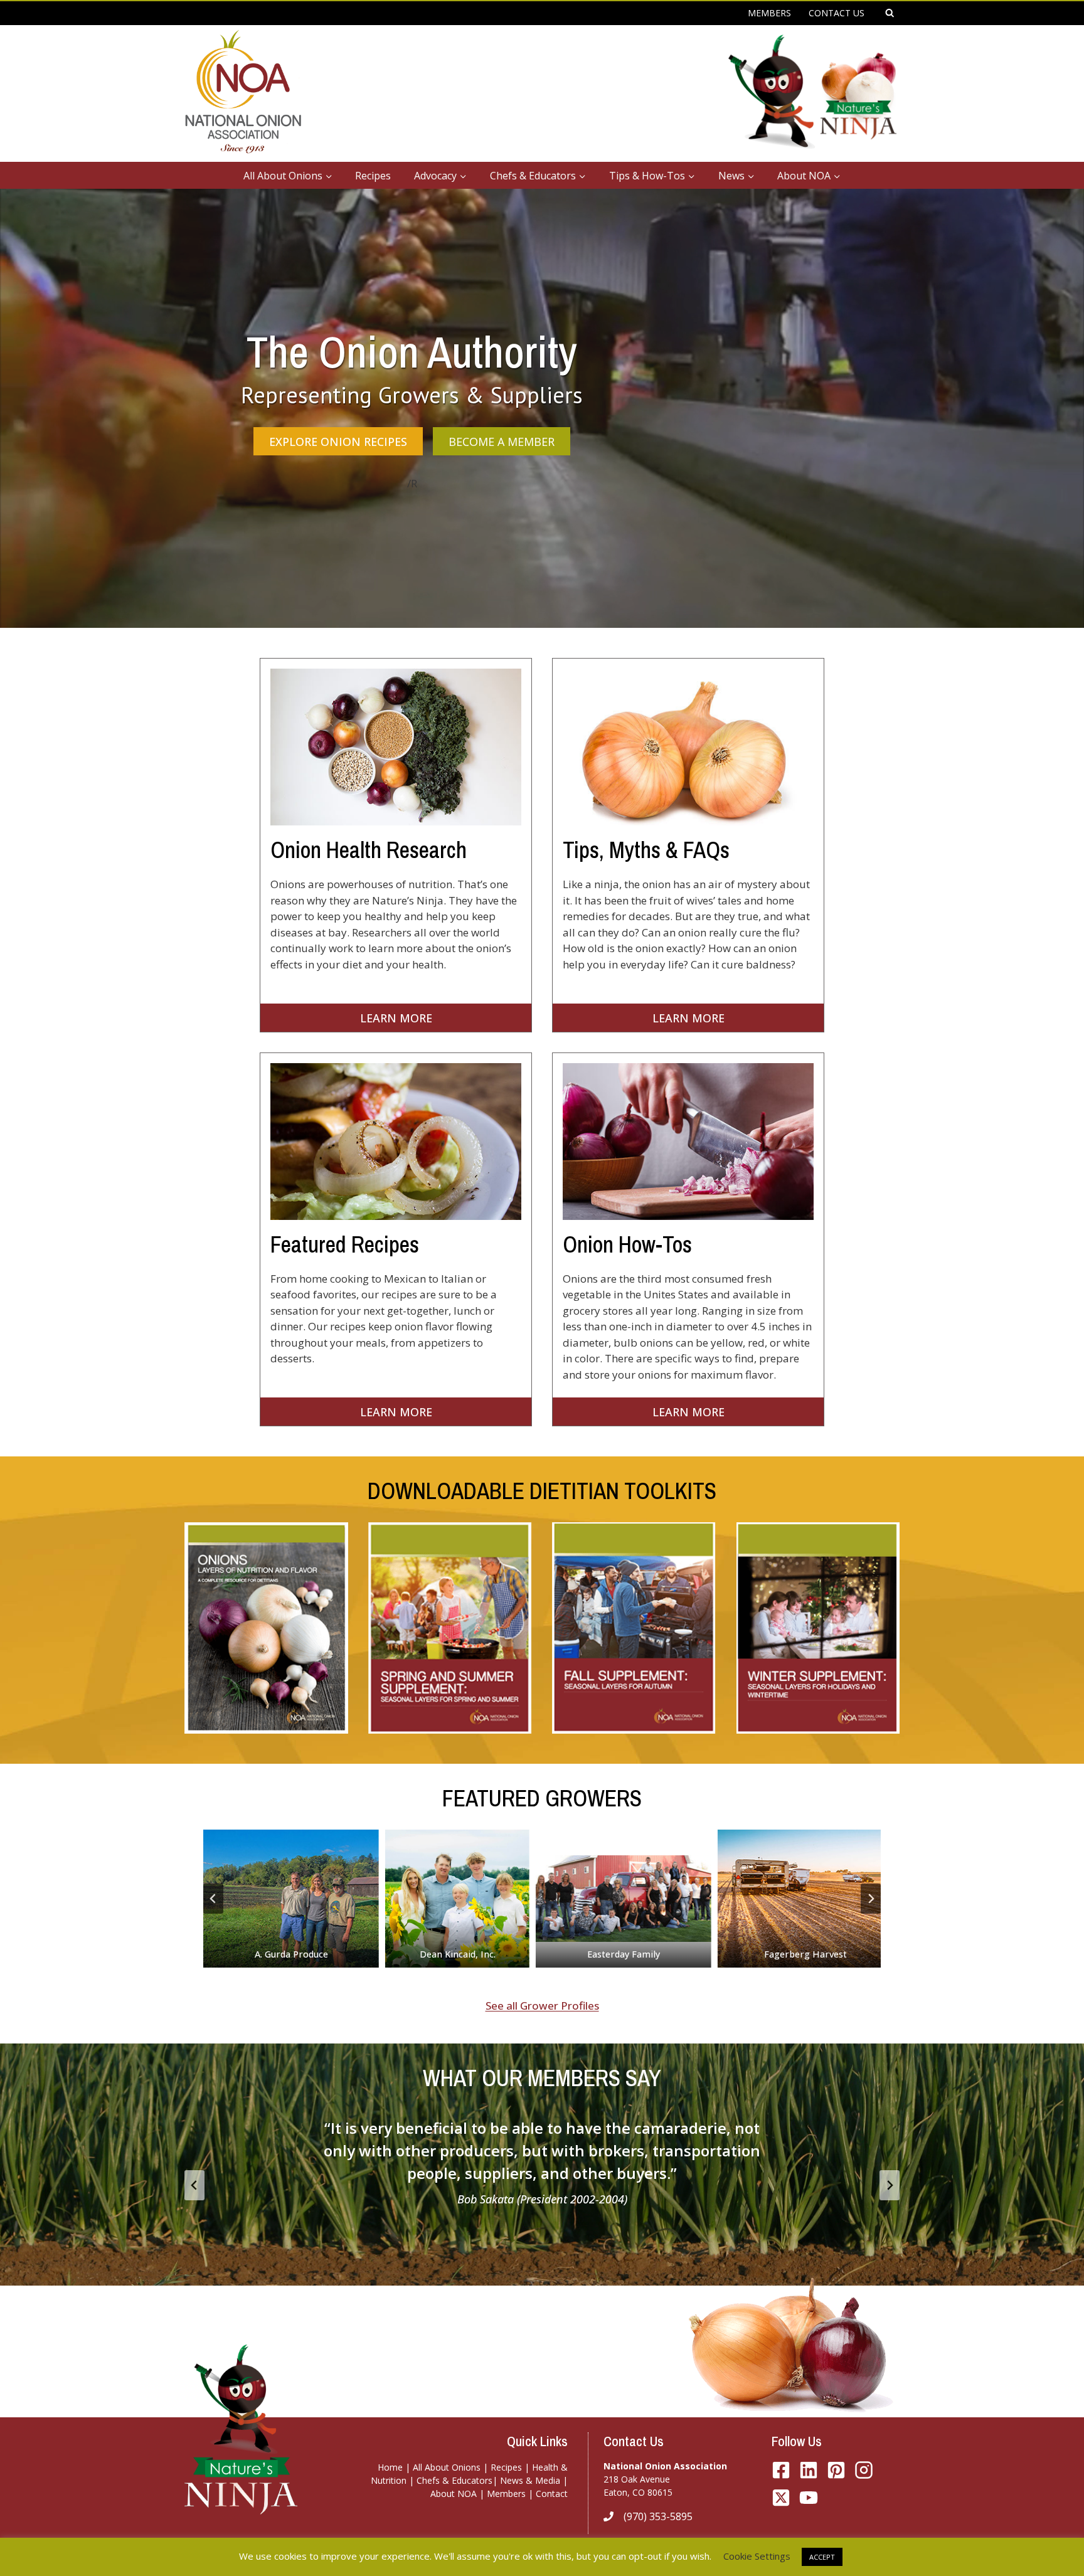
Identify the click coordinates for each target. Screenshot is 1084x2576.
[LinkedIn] (809, 2470)
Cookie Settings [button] (757, 2556)
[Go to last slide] (213, 1899)
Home (390, 2467)
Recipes (373, 176)
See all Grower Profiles (542, 2006)
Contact (552, 2494)
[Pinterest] (836, 2470)
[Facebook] (781, 2470)
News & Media (530, 2480)
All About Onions (447, 2467)
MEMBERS (769, 13)
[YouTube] (781, 2498)
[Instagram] (864, 2470)
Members (506, 2494)
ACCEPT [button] (822, 2557)
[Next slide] (871, 1899)
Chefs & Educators (454, 2480)
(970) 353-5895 (658, 2516)
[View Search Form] (890, 13)
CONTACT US (837, 13)
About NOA (454, 2494)
